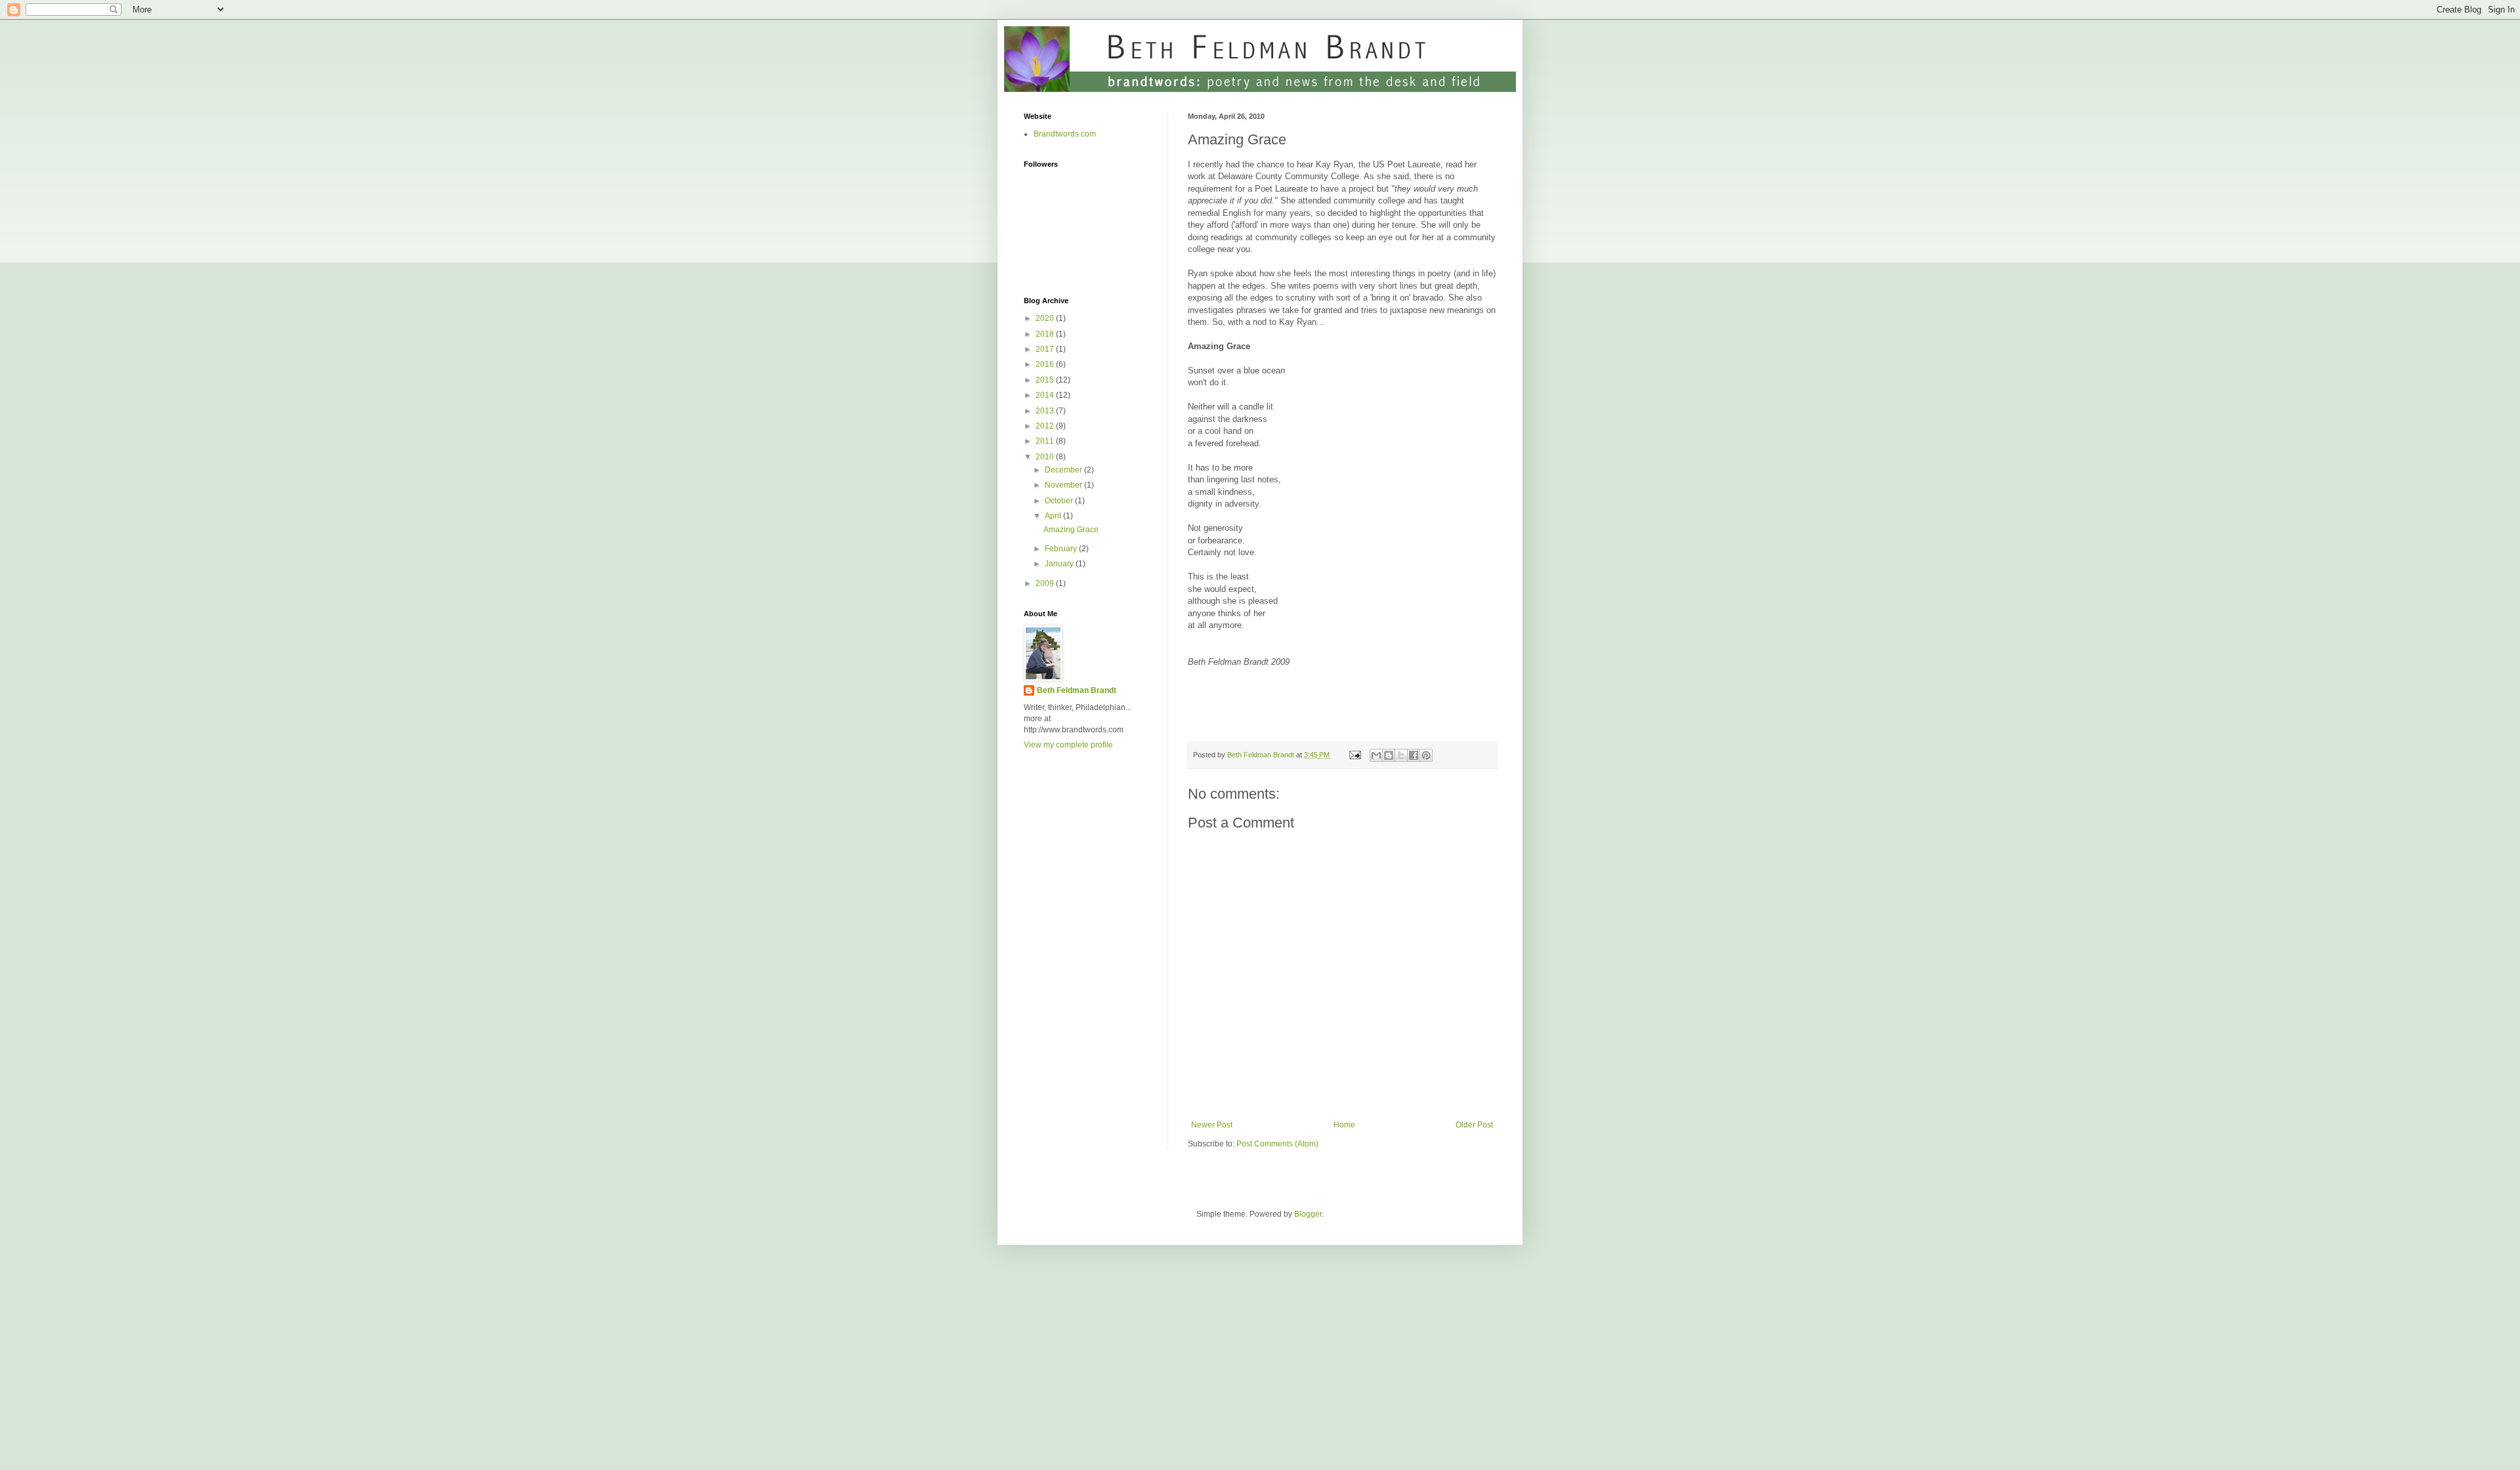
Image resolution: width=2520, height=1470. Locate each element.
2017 (1046, 349)
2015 (1046, 380)
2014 (1046, 395)
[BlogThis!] (1389, 755)
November (1064, 485)
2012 (1046, 426)
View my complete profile (1068, 745)
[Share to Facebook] (1414, 755)
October (1060, 501)
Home (1344, 1125)
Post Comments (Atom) (1277, 1144)
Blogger (1308, 1214)
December (1064, 470)
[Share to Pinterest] (1426, 755)
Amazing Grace (1071, 530)
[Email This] (1376, 755)
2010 (1046, 457)
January (1060, 564)
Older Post (1474, 1125)
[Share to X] (1401, 755)
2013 (1046, 411)
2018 (1046, 334)
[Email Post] (1354, 755)
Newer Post (1212, 1125)
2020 (1046, 318)
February (1062, 549)
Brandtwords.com (1065, 134)
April (1054, 516)
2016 (1046, 364)
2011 (1046, 441)
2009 (1046, 583)
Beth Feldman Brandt (1077, 690)
